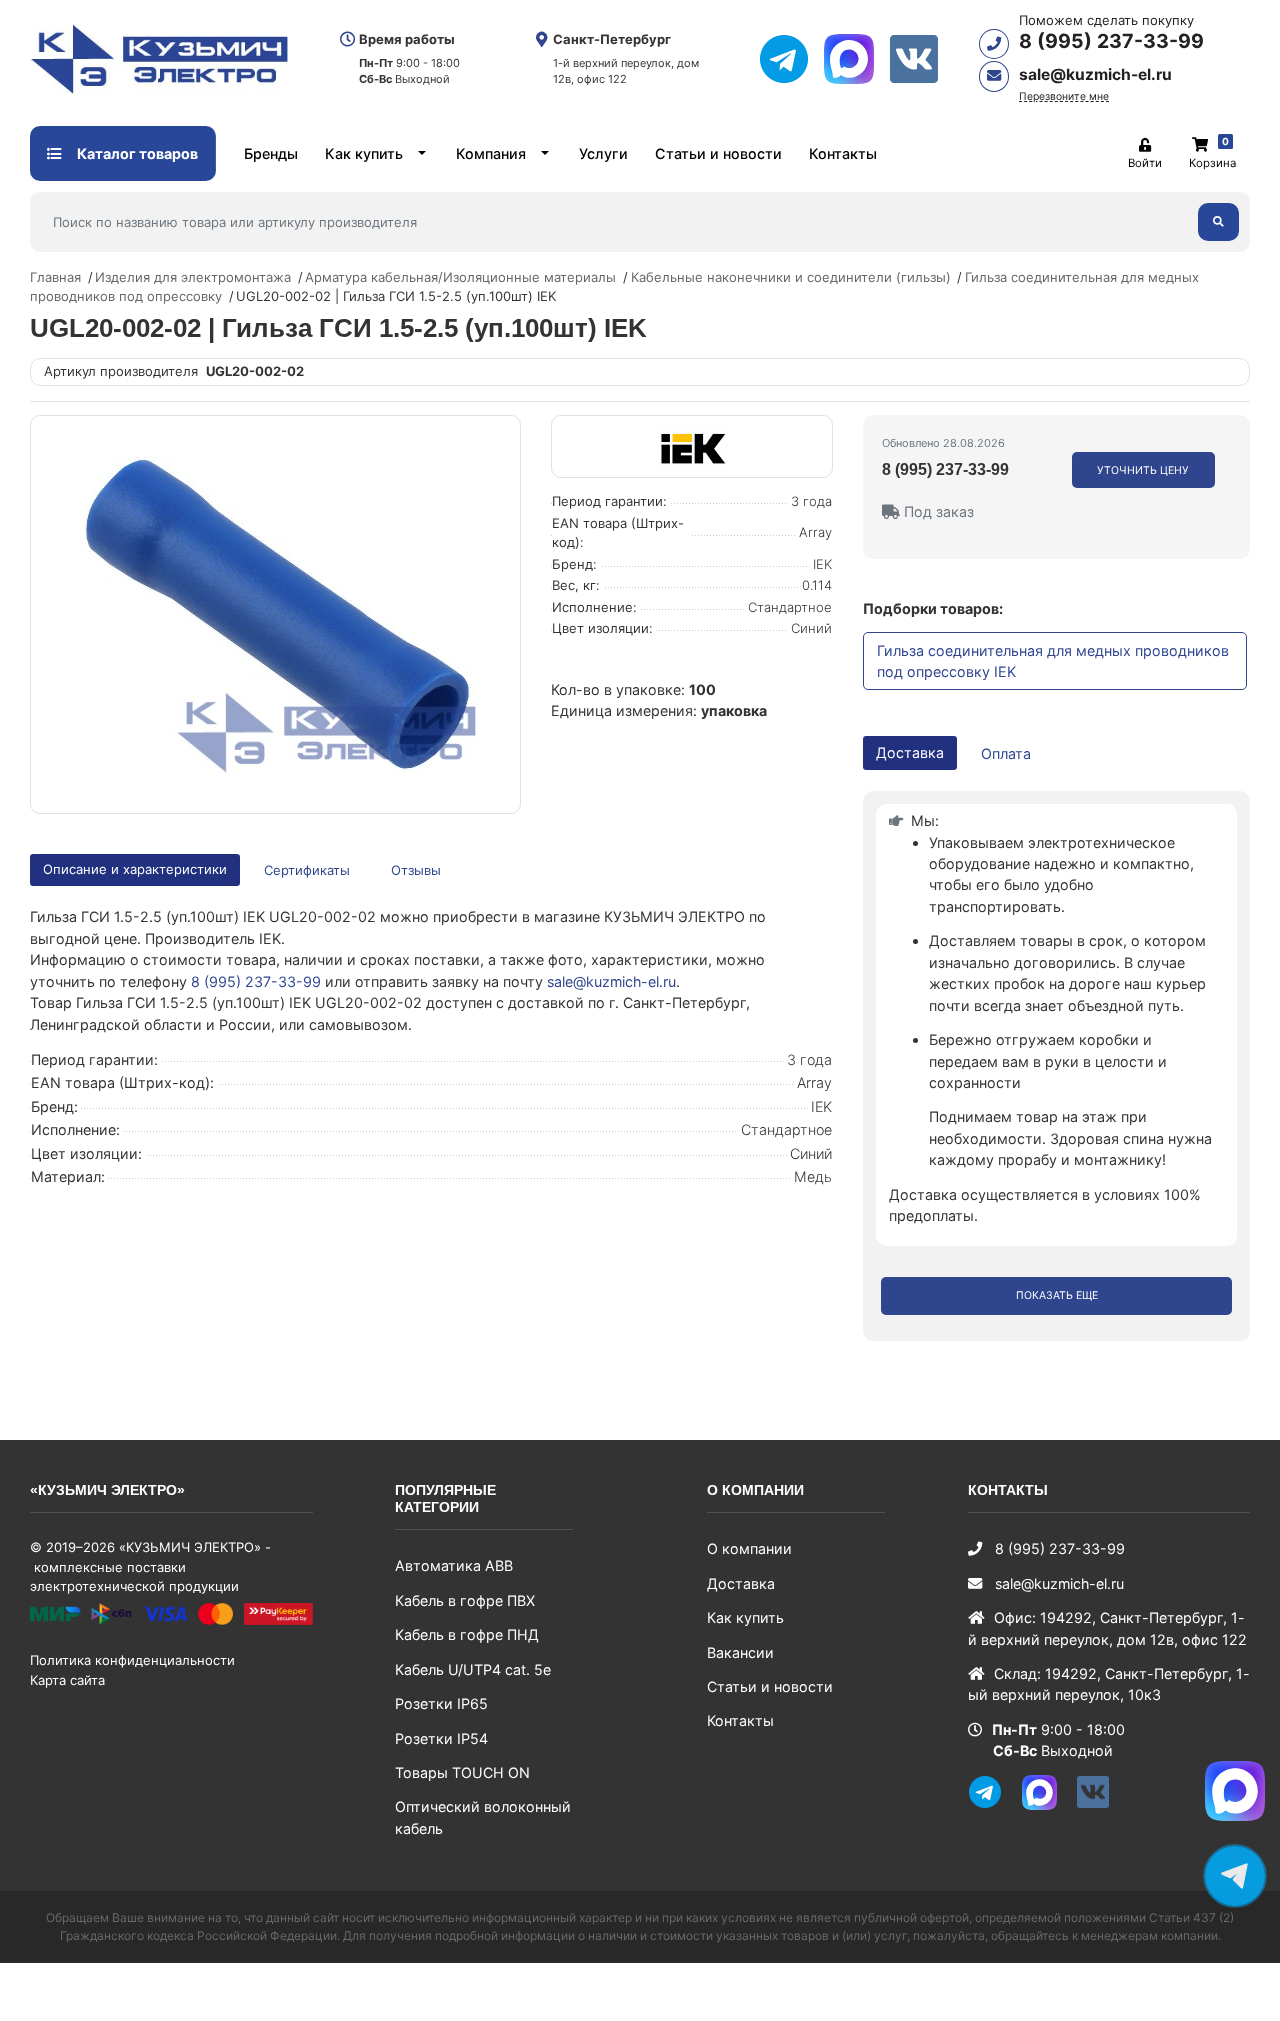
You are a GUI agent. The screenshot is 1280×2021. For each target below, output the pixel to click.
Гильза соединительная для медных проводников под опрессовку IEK (1053, 661)
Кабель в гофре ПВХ (465, 1600)
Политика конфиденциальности (132, 1660)
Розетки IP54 (441, 1738)
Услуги (603, 153)
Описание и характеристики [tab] (135, 869)
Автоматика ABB (454, 1565)
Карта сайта (67, 1680)
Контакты (843, 153)
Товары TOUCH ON (462, 1772)
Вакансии (740, 1652)
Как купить (364, 153)
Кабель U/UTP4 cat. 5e (473, 1669)
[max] (856, 59)
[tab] (308, 870)
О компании (749, 1548)
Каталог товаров (136, 153)
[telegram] (791, 59)
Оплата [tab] (1006, 753)
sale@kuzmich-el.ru (1095, 74)
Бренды (271, 153)
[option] (275, 614)
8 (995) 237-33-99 (1111, 41)
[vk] (921, 59)
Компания (491, 153)
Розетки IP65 (441, 1703)
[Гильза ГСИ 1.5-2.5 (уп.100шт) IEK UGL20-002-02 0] (275, 614)
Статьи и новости (718, 153)
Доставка (741, 1583)
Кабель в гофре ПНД (467, 1634)
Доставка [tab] (910, 752)
